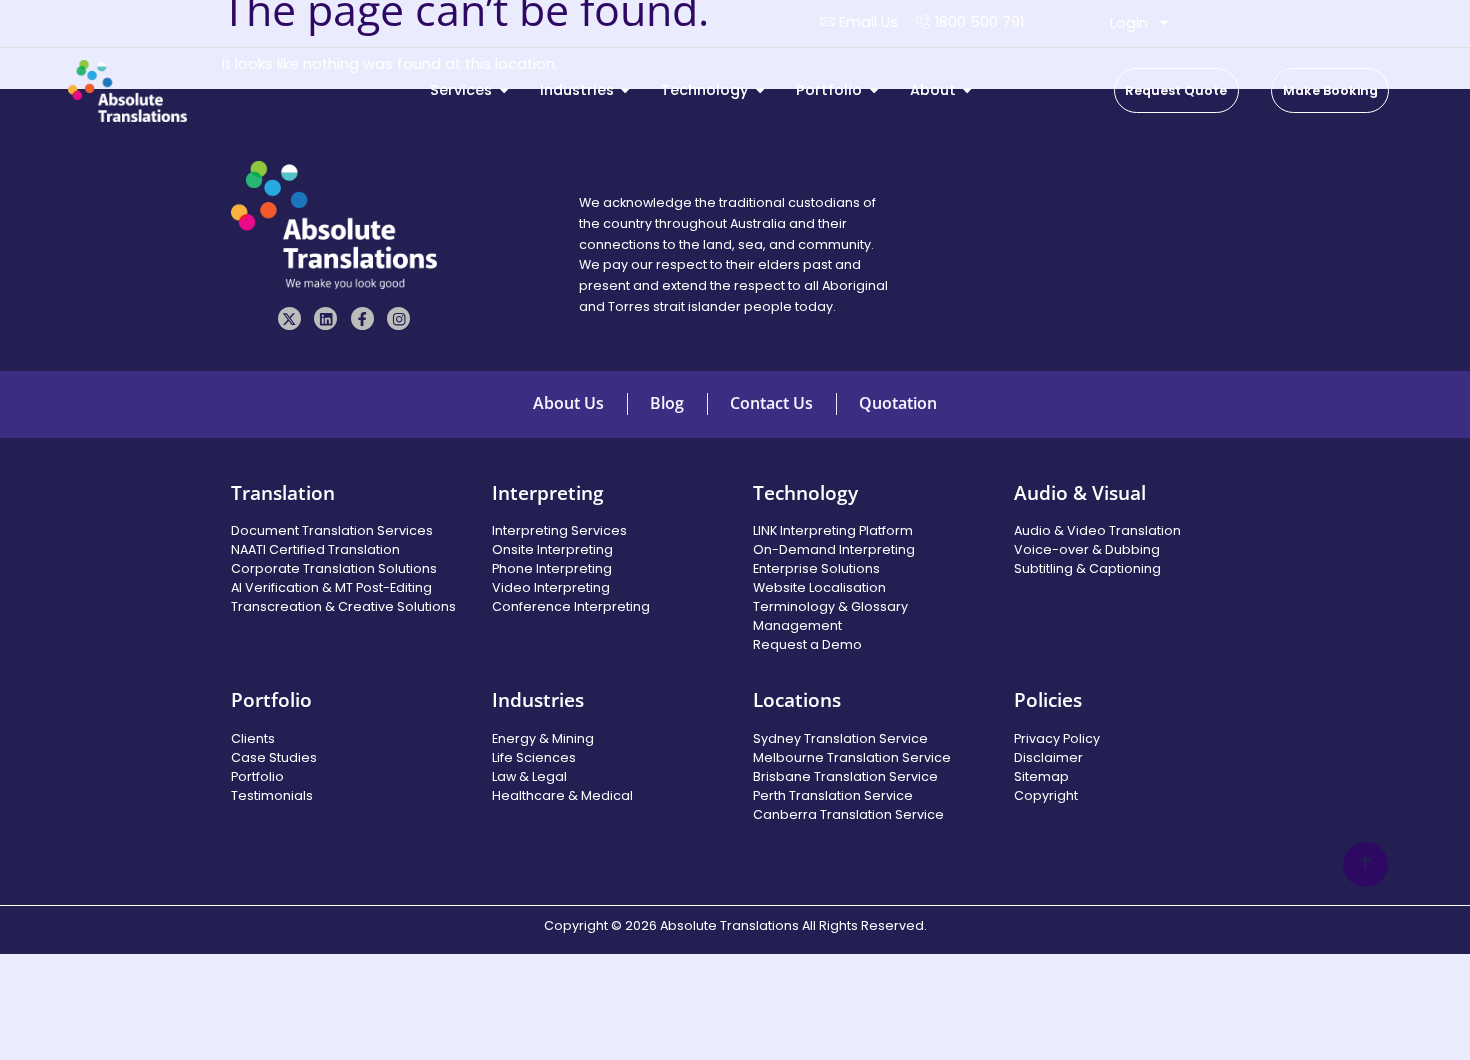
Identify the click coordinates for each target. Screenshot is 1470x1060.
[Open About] (967, 91)
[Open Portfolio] (874, 91)
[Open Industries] (625, 91)
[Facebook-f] (362, 318)
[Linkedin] (325, 318)
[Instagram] (398, 318)
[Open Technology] (760, 91)
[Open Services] (504, 91)
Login (1129, 23)
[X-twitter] (289, 318)
